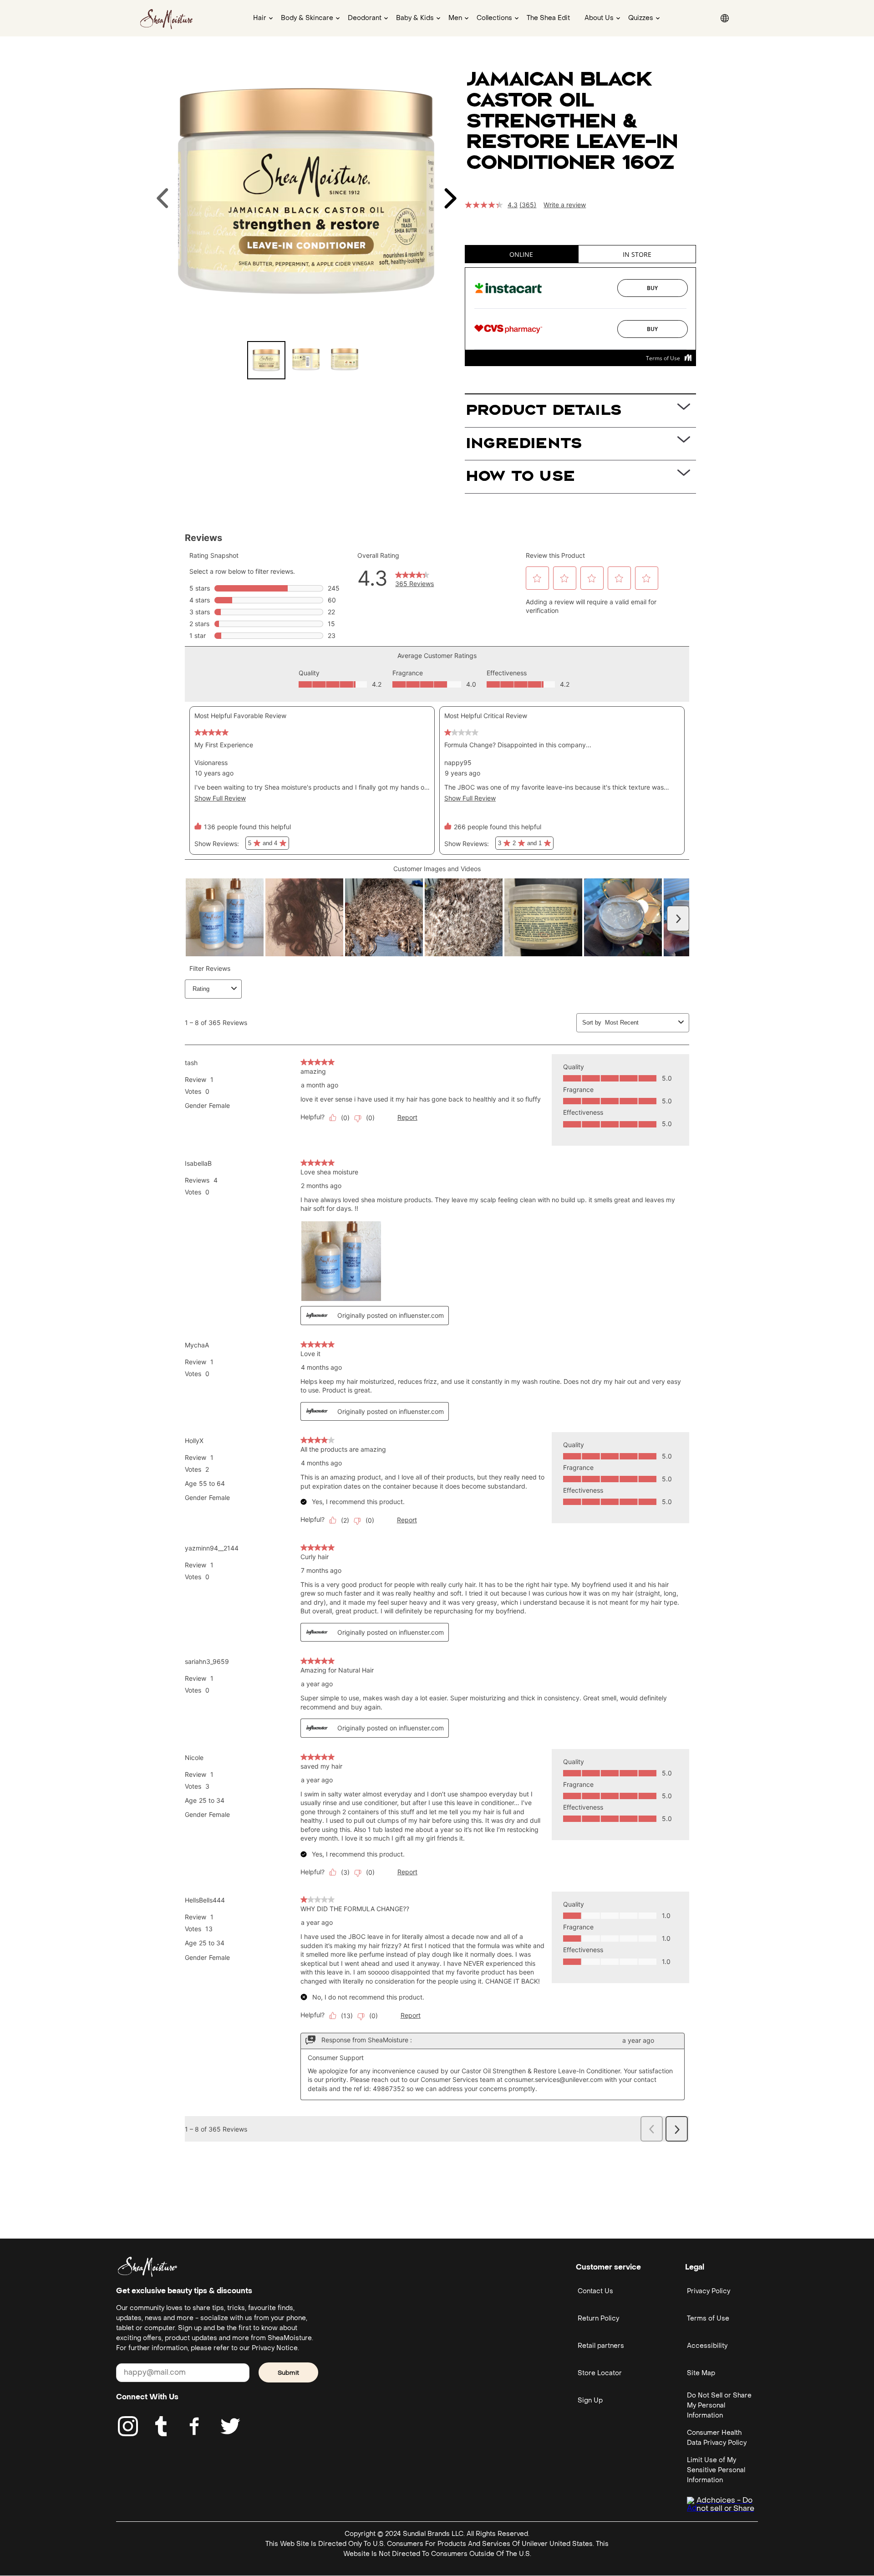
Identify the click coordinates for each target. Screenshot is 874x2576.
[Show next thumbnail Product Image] (450, 198)
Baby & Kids (415, 18)
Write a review (565, 205)
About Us (599, 18)
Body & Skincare (307, 18)
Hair (260, 18)
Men (455, 18)
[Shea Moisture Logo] (167, 18)
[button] (12, 12)
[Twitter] (230, 2426)
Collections (494, 18)
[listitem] (266, 360)
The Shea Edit (548, 18)
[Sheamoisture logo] (147, 2267)
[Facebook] (195, 2426)
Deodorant (365, 18)
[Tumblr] (161, 2426)
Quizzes (641, 18)
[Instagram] (128, 2426)
